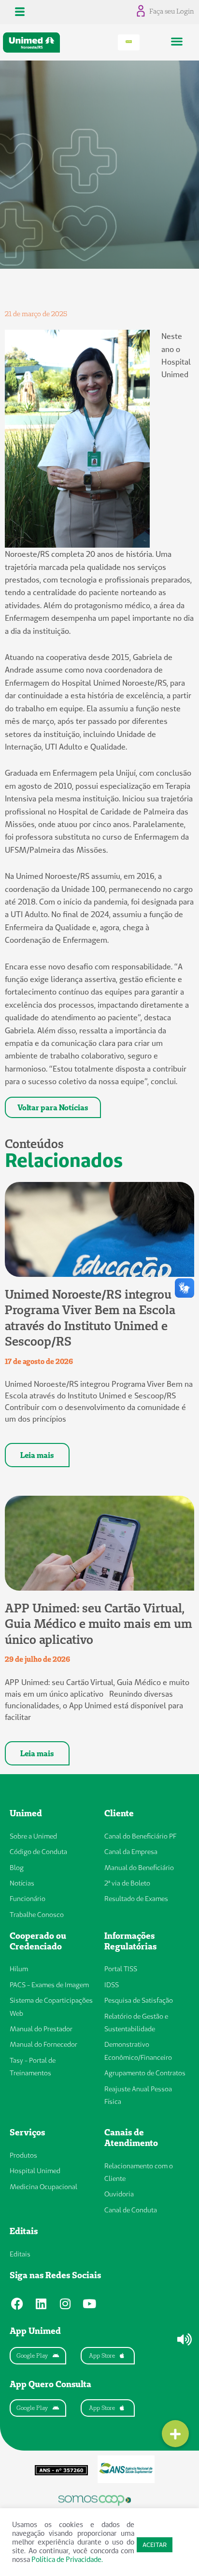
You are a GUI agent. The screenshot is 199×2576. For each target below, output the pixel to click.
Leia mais (37, 1455)
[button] (177, 41)
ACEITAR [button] (155, 2545)
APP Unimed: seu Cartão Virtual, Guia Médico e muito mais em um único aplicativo (99, 1624)
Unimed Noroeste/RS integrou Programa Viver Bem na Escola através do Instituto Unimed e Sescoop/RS (90, 1318)
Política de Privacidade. (67, 2559)
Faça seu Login (172, 11)
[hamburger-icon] (20, 12)
